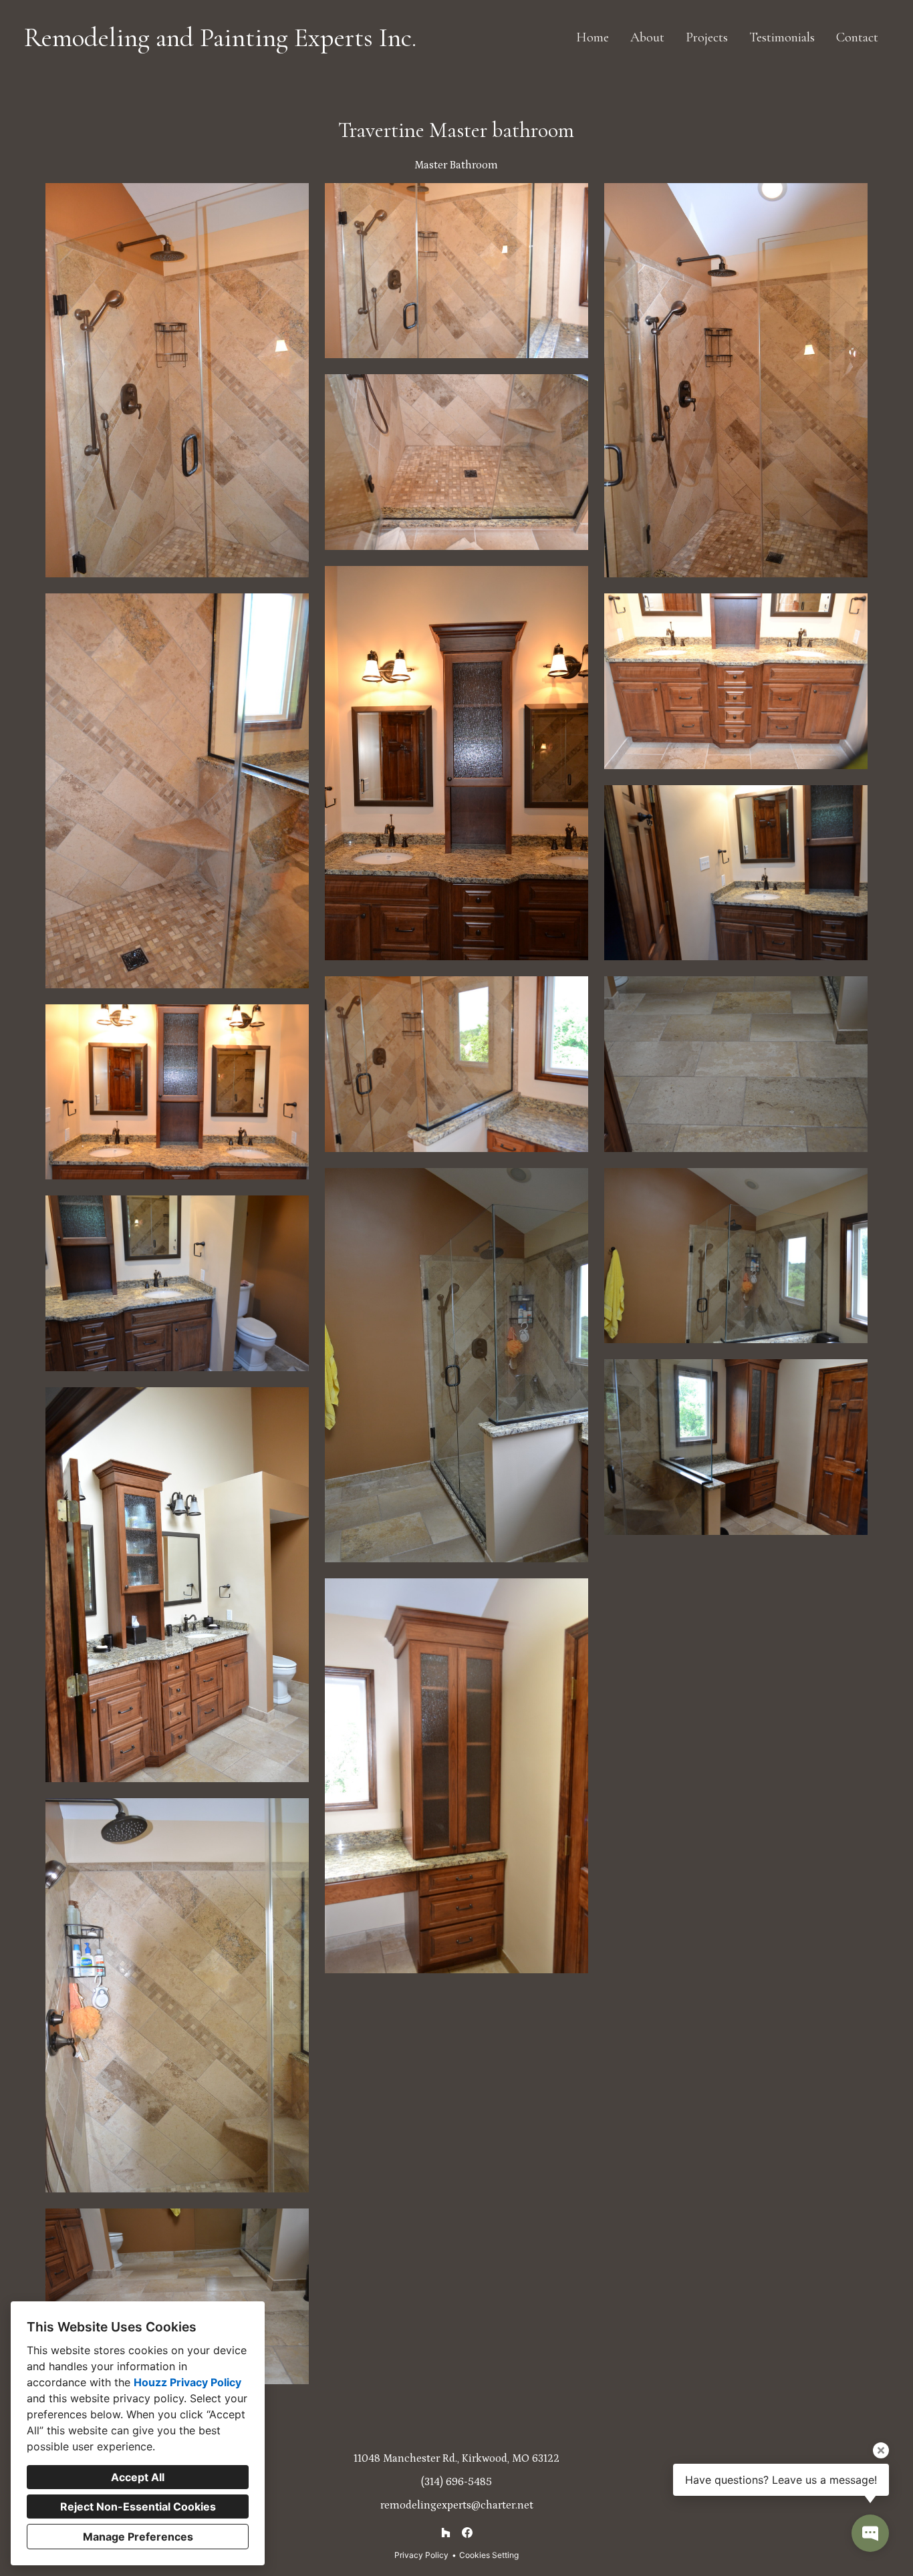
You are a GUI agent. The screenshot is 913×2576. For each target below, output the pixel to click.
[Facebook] (467, 2533)
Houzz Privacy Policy (187, 2382)
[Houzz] (446, 2533)
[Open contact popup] (870, 2533)
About (647, 37)
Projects (707, 37)
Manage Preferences (138, 2537)
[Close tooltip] (881, 2450)
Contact (857, 37)
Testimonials (782, 37)
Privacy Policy (421, 2555)
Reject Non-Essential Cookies (138, 2507)
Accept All (138, 2477)
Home (593, 37)
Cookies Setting (489, 2555)
